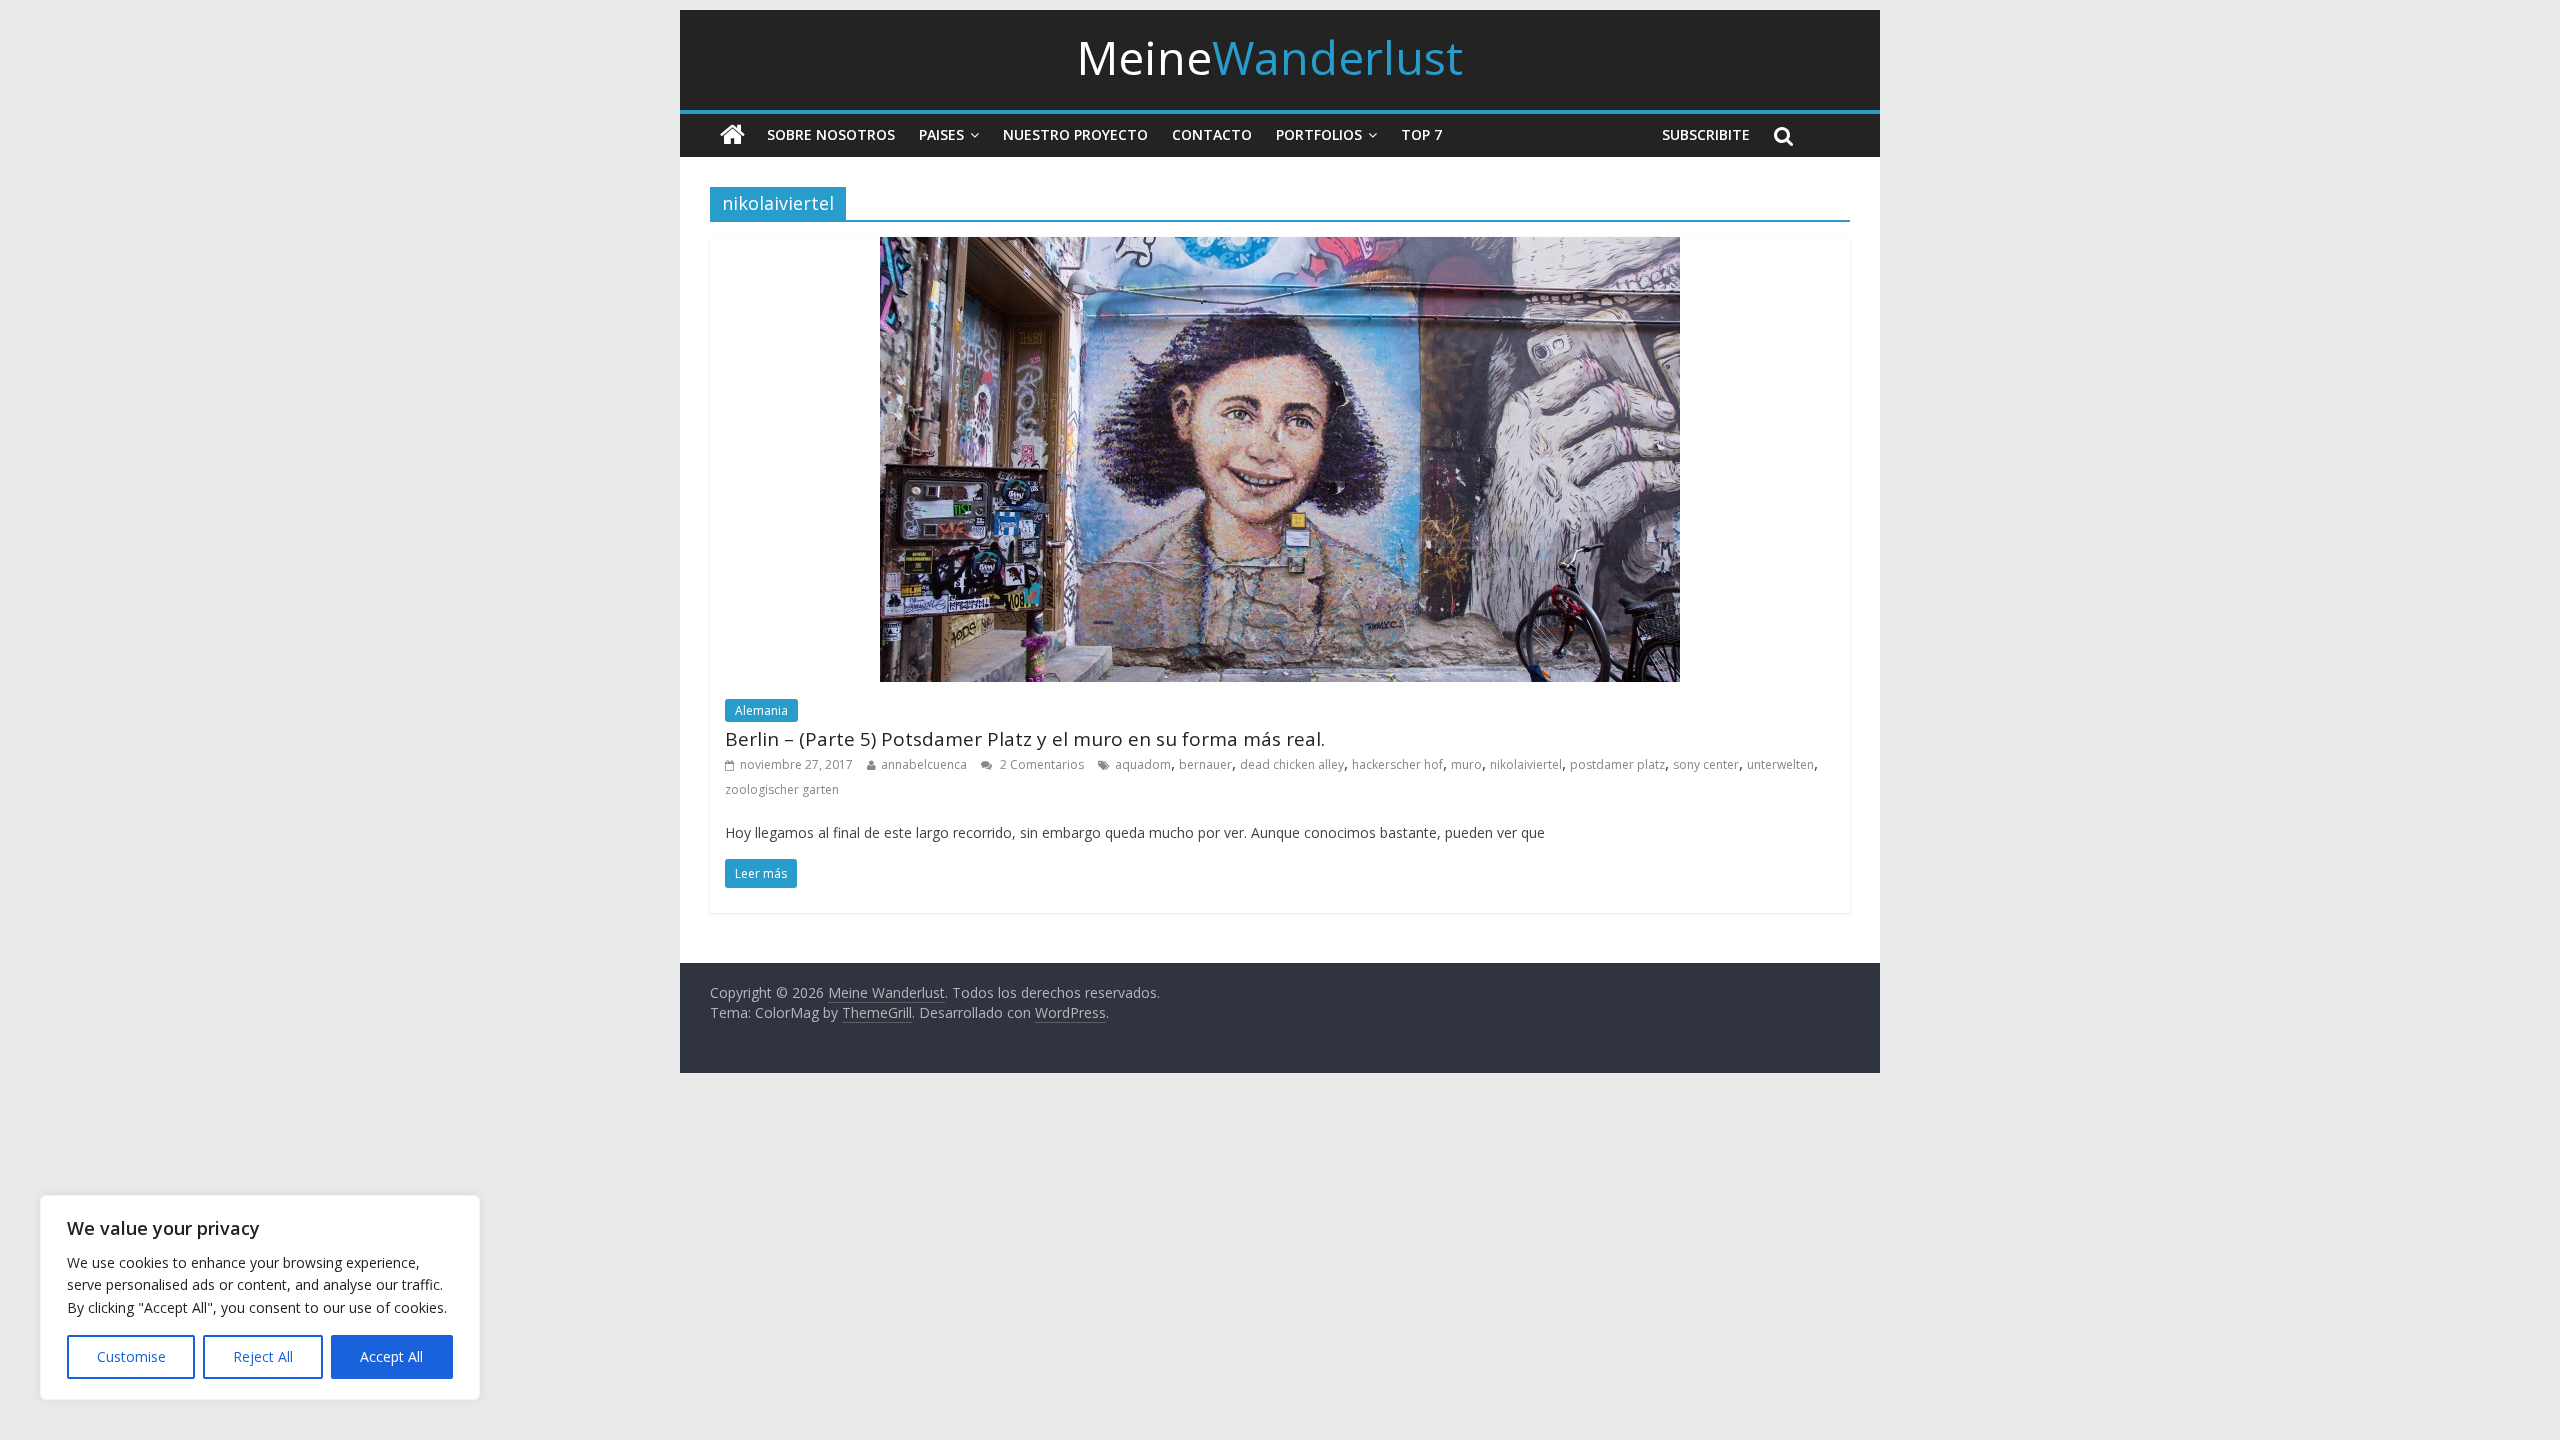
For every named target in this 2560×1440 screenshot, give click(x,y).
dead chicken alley (1292, 764)
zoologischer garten (782, 789)
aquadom (1143, 764)
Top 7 (1421, 134)
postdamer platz (1617, 764)
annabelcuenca (924, 764)
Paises (941, 134)
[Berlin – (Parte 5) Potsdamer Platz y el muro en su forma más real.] (1280, 249)
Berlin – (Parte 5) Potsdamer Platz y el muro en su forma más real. (1025, 739)
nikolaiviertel (1526, 764)
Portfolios (1319, 134)
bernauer (1205, 764)
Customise (131, 1356)
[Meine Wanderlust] (732, 135)
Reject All (263, 1356)
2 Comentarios (1040, 764)
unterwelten (1780, 764)
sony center (1706, 764)
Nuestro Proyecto (1075, 134)
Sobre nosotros (831, 134)
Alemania (761, 710)
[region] (260, 1297)
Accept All (391, 1356)
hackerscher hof (1397, 764)
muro (1466, 764)
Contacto (1212, 134)
